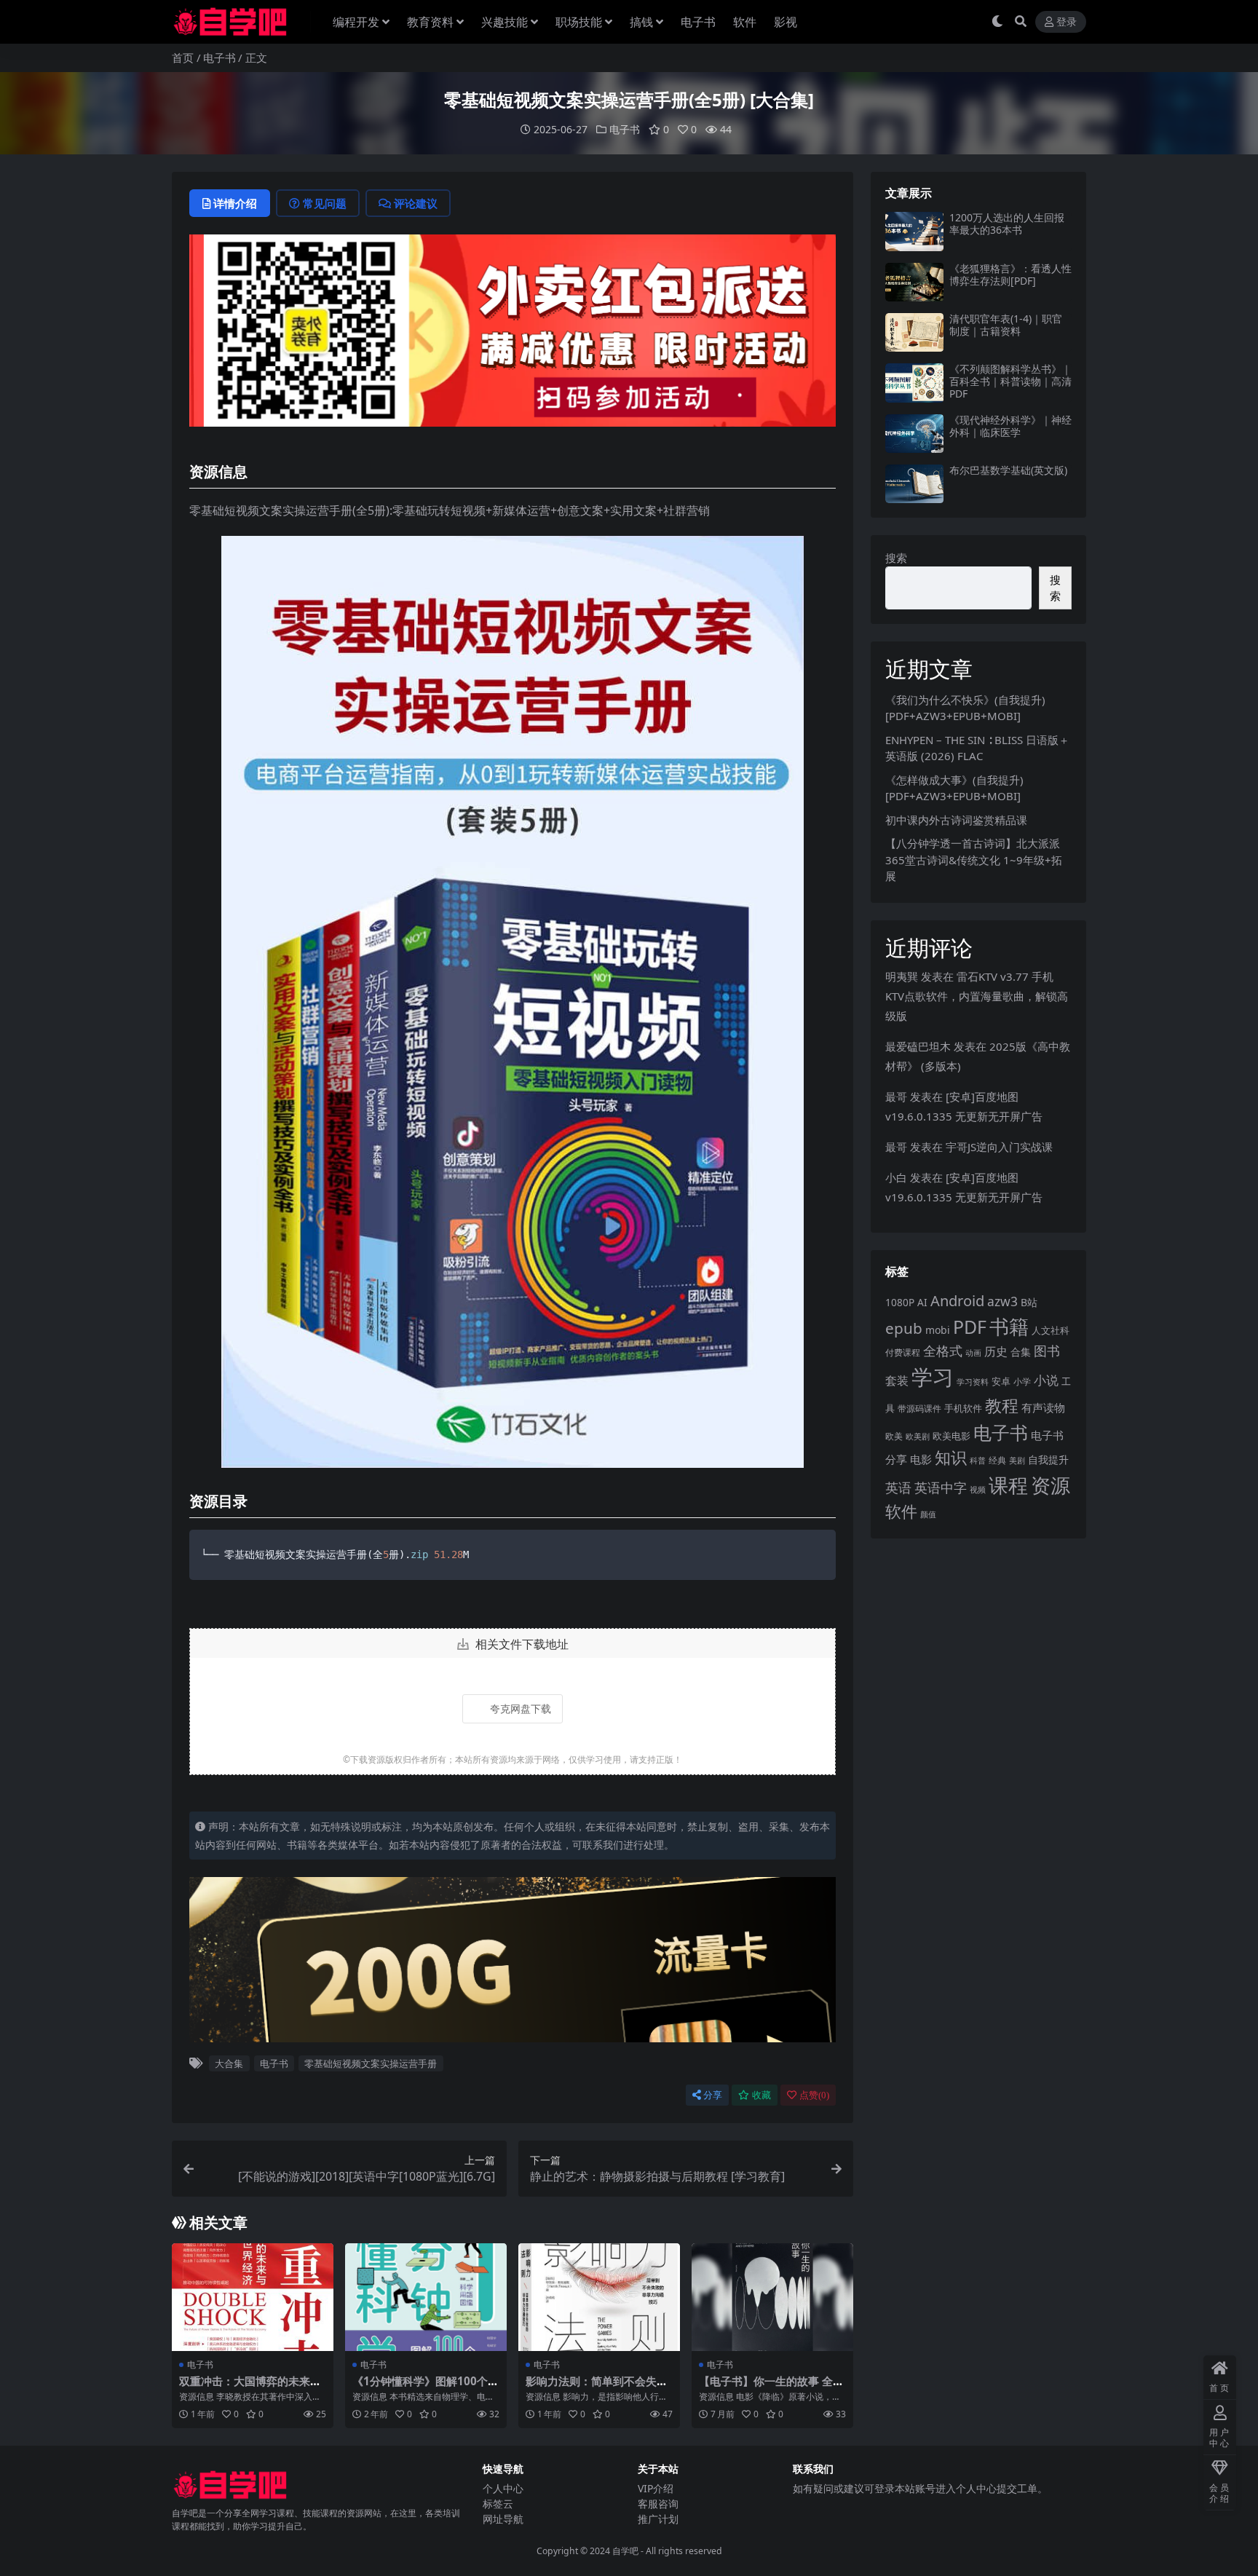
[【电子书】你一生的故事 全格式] (772, 2297)
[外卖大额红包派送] (513, 335)
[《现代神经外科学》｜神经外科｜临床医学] (914, 434)
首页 (183, 58)
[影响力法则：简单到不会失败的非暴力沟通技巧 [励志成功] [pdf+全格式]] (599, 2297)
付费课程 (903, 1352)
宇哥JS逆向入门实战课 (999, 1147)
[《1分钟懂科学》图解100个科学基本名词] (426, 2297)
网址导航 (503, 2519)
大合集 (229, 2063)
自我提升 (1048, 1459)
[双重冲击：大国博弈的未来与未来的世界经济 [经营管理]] (253, 2297)
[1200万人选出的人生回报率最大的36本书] (914, 231)
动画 (973, 1352)
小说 (1046, 1380)
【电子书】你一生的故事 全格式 (771, 2387)
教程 (1002, 1405)
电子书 (698, 22)
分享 (713, 2095)
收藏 (761, 2095)
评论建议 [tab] (416, 203)
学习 (933, 1377)
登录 (1067, 22)
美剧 (1017, 1461)
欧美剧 (918, 1436)
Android (957, 1301)
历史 (996, 1351)
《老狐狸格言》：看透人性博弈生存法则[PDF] (1010, 274)
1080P (900, 1302)
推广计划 (658, 2519)
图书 (1047, 1351)
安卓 (1001, 1381)
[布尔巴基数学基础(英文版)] (914, 484)
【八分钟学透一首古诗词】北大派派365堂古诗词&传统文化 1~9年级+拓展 (974, 860)
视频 (978, 1489)
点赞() (814, 2095)
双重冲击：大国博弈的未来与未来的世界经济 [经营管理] (250, 2387)
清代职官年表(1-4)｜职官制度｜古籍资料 (1006, 325)
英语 (898, 1487)
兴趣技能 (505, 22)
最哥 (896, 1097)
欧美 (894, 1436)
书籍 (1009, 1326)
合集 (1021, 1352)
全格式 (943, 1351)
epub (904, 1328)
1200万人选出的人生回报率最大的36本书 (1007, 224)
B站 (1029, 1302)
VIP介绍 (656, 2488)
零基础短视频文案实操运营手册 (371, 2063)
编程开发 (356, 22)
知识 (951, 1457)
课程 (1008, 1485)
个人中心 (503, 2488)
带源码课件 (919, 1408)
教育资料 (430, 22)
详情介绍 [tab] (235, 203)
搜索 (896, 558)
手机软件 (963, 1408)
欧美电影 (952, 1436)
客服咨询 (658, 2504)
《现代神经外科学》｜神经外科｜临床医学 (1010, 426)
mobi (938, 1330)
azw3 (1002, 1301)
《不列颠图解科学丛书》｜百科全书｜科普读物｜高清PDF (1010, 381)
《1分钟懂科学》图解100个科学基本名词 (426, 2387)
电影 (921, 1459)
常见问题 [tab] (325, 203)
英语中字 (941, 1487)
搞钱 (641, 22)
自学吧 (625, 2551)
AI (922, 1302)
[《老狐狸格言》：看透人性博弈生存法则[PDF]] (914, 282)
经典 (997, 1460)
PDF (970, 1327)
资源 (1051, 1485)
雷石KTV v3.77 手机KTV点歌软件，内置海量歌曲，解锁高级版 (977, 996)
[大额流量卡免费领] (513, 1964)
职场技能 (579, 22)
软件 (745, 22)
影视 (786, 22)
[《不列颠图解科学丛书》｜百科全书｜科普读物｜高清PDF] (914, 383)
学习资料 (973, 1382)
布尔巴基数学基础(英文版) (1008, 470)
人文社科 (1051, 1330)
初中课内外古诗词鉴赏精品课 (956, 820)
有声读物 (1043, 1407)
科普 (978, 1460)
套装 (897, 1380)
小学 (1022, 1382)
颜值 (928, 1514)
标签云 (498, 2504)
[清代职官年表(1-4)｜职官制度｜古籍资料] (914, 332)
